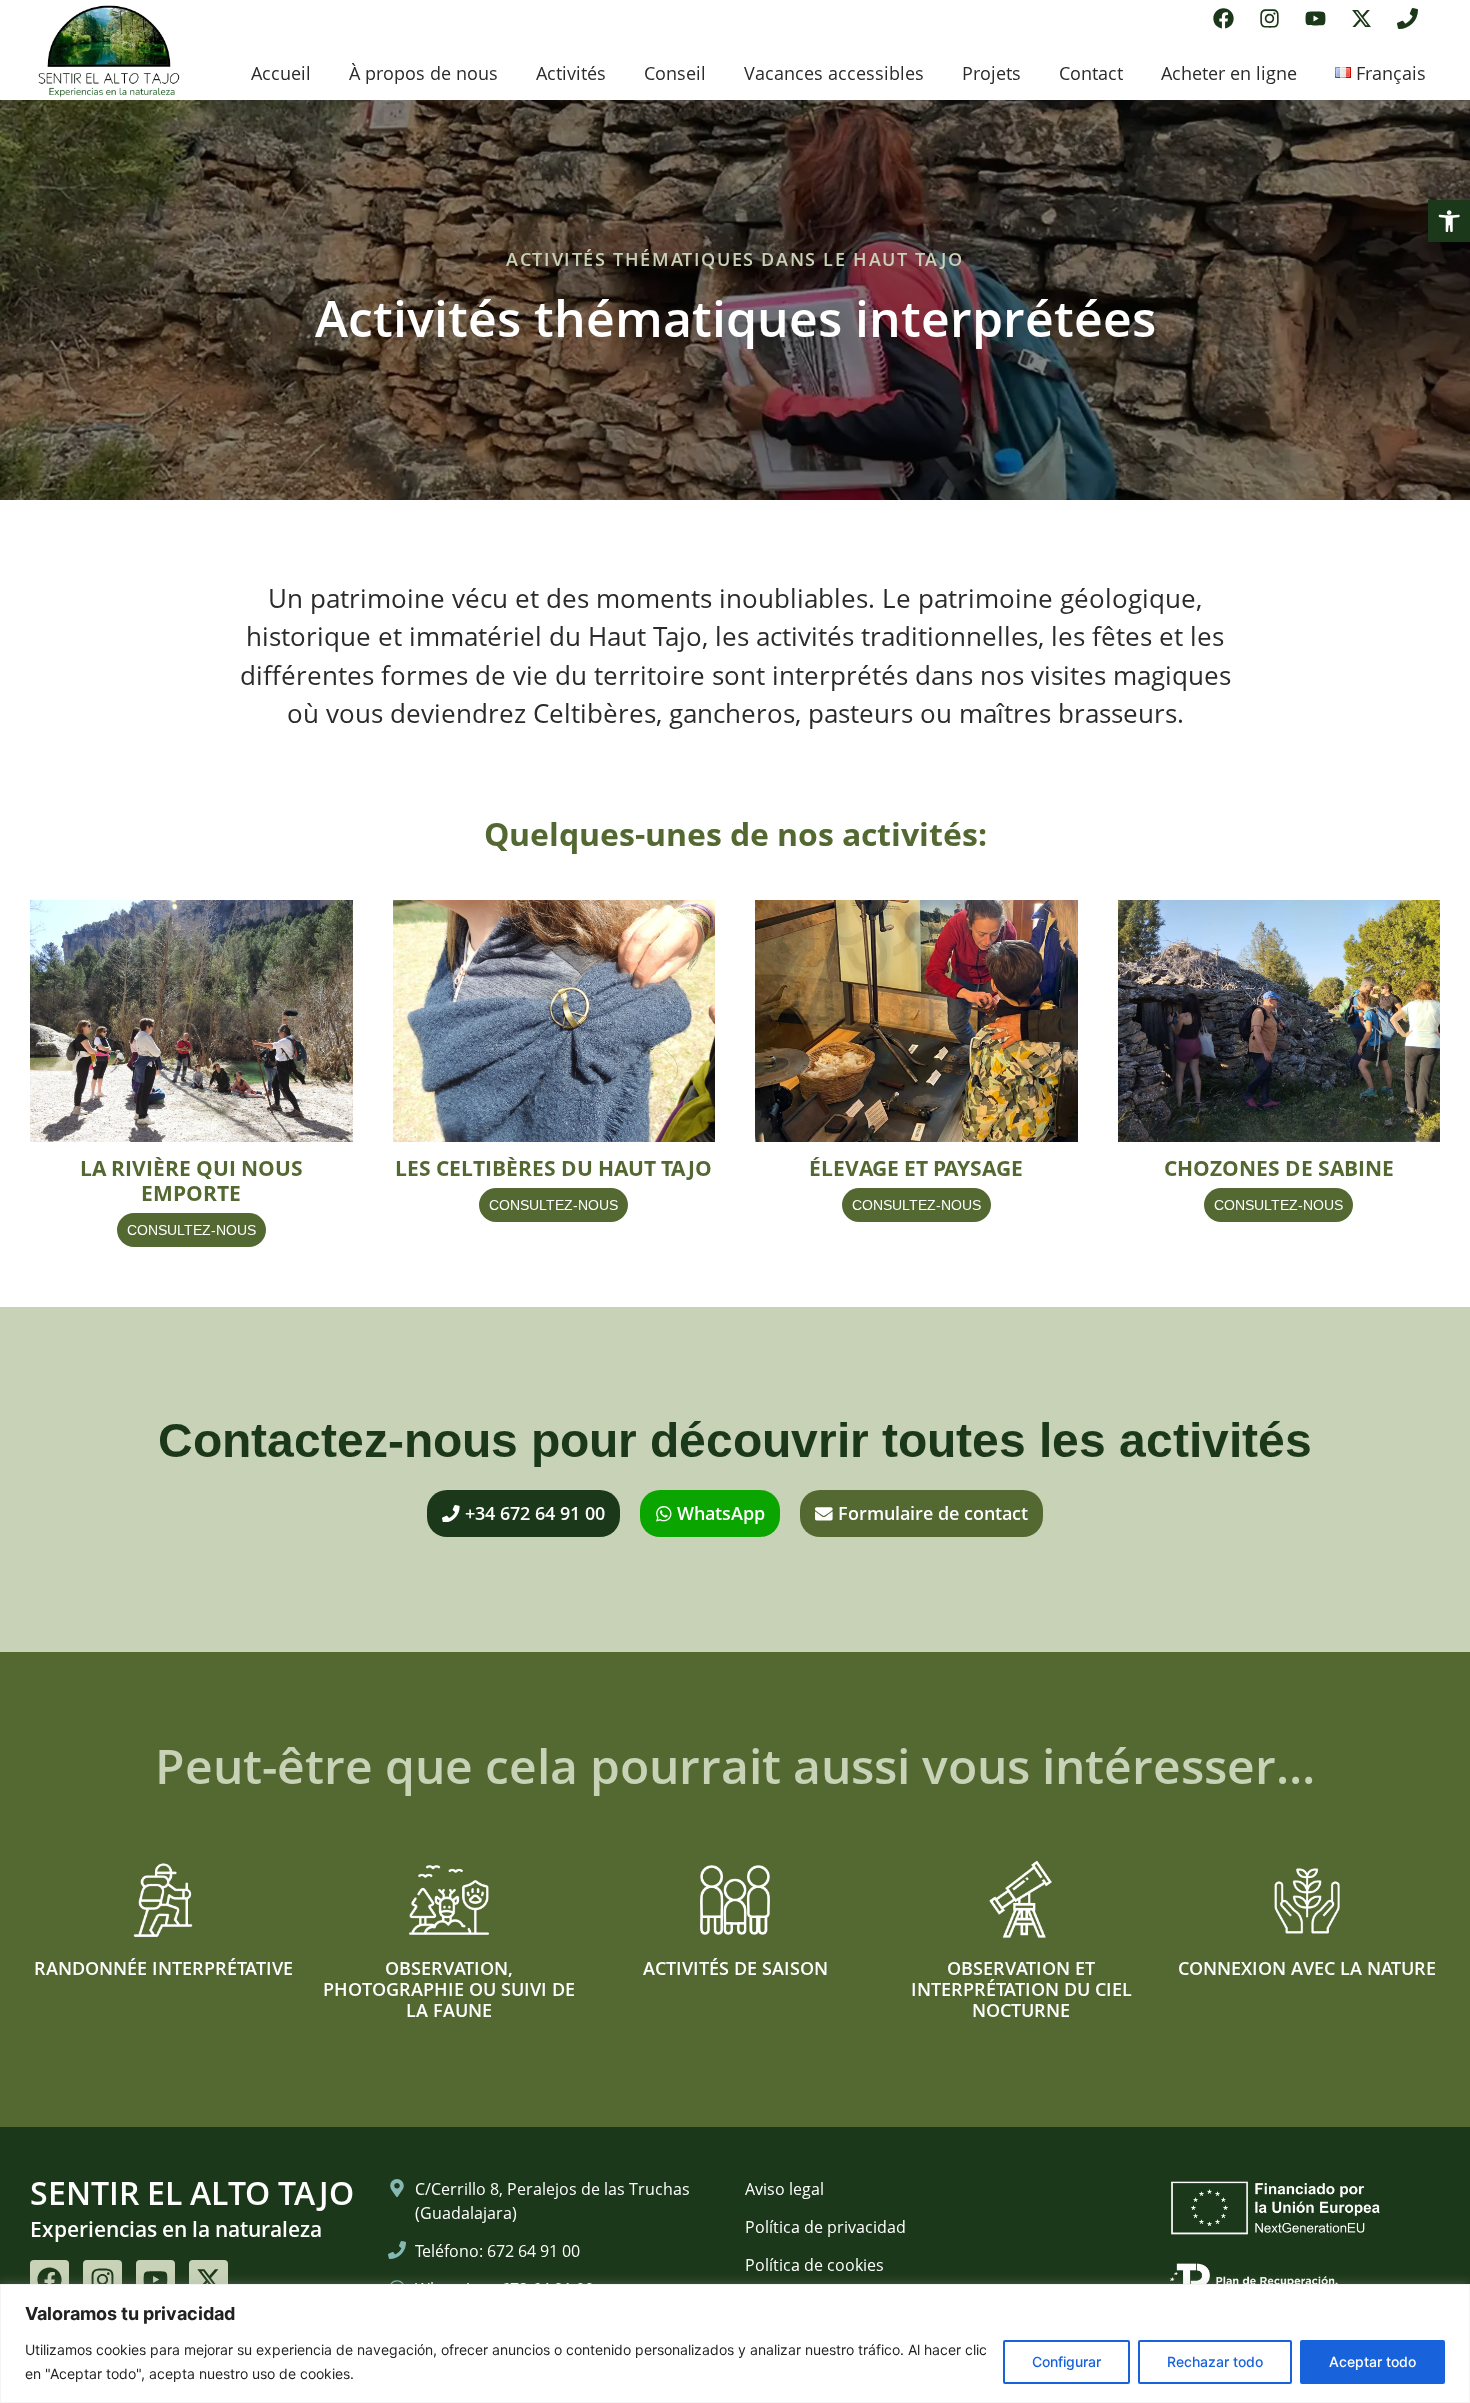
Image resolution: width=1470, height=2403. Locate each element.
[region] (735, 2343)
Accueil (281, 73)
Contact (1091, 73)
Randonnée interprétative (163, 1968)
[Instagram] (1269, 18)
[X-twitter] (1361, 18)
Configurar (1066, 2361)
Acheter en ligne (1229, 73)
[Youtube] (1315, 18)
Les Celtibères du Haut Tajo (553, 1168)
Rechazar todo (1215, 2361)
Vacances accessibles (834, 73)
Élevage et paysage (916, 1168)
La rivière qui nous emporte (191, 1180)
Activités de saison (735, 1968)
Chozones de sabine (1279, 1168)
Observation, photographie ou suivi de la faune (449, 1989)
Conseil (675, 73)
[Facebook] (1223, 18)
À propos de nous (423, 73)
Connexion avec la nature (1307, 1968)
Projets (991, 73)
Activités (571, 73)
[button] (1449, 221)
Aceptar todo (1372, 2361)
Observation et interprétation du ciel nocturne (1021, 1989)
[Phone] (1407, 18)
